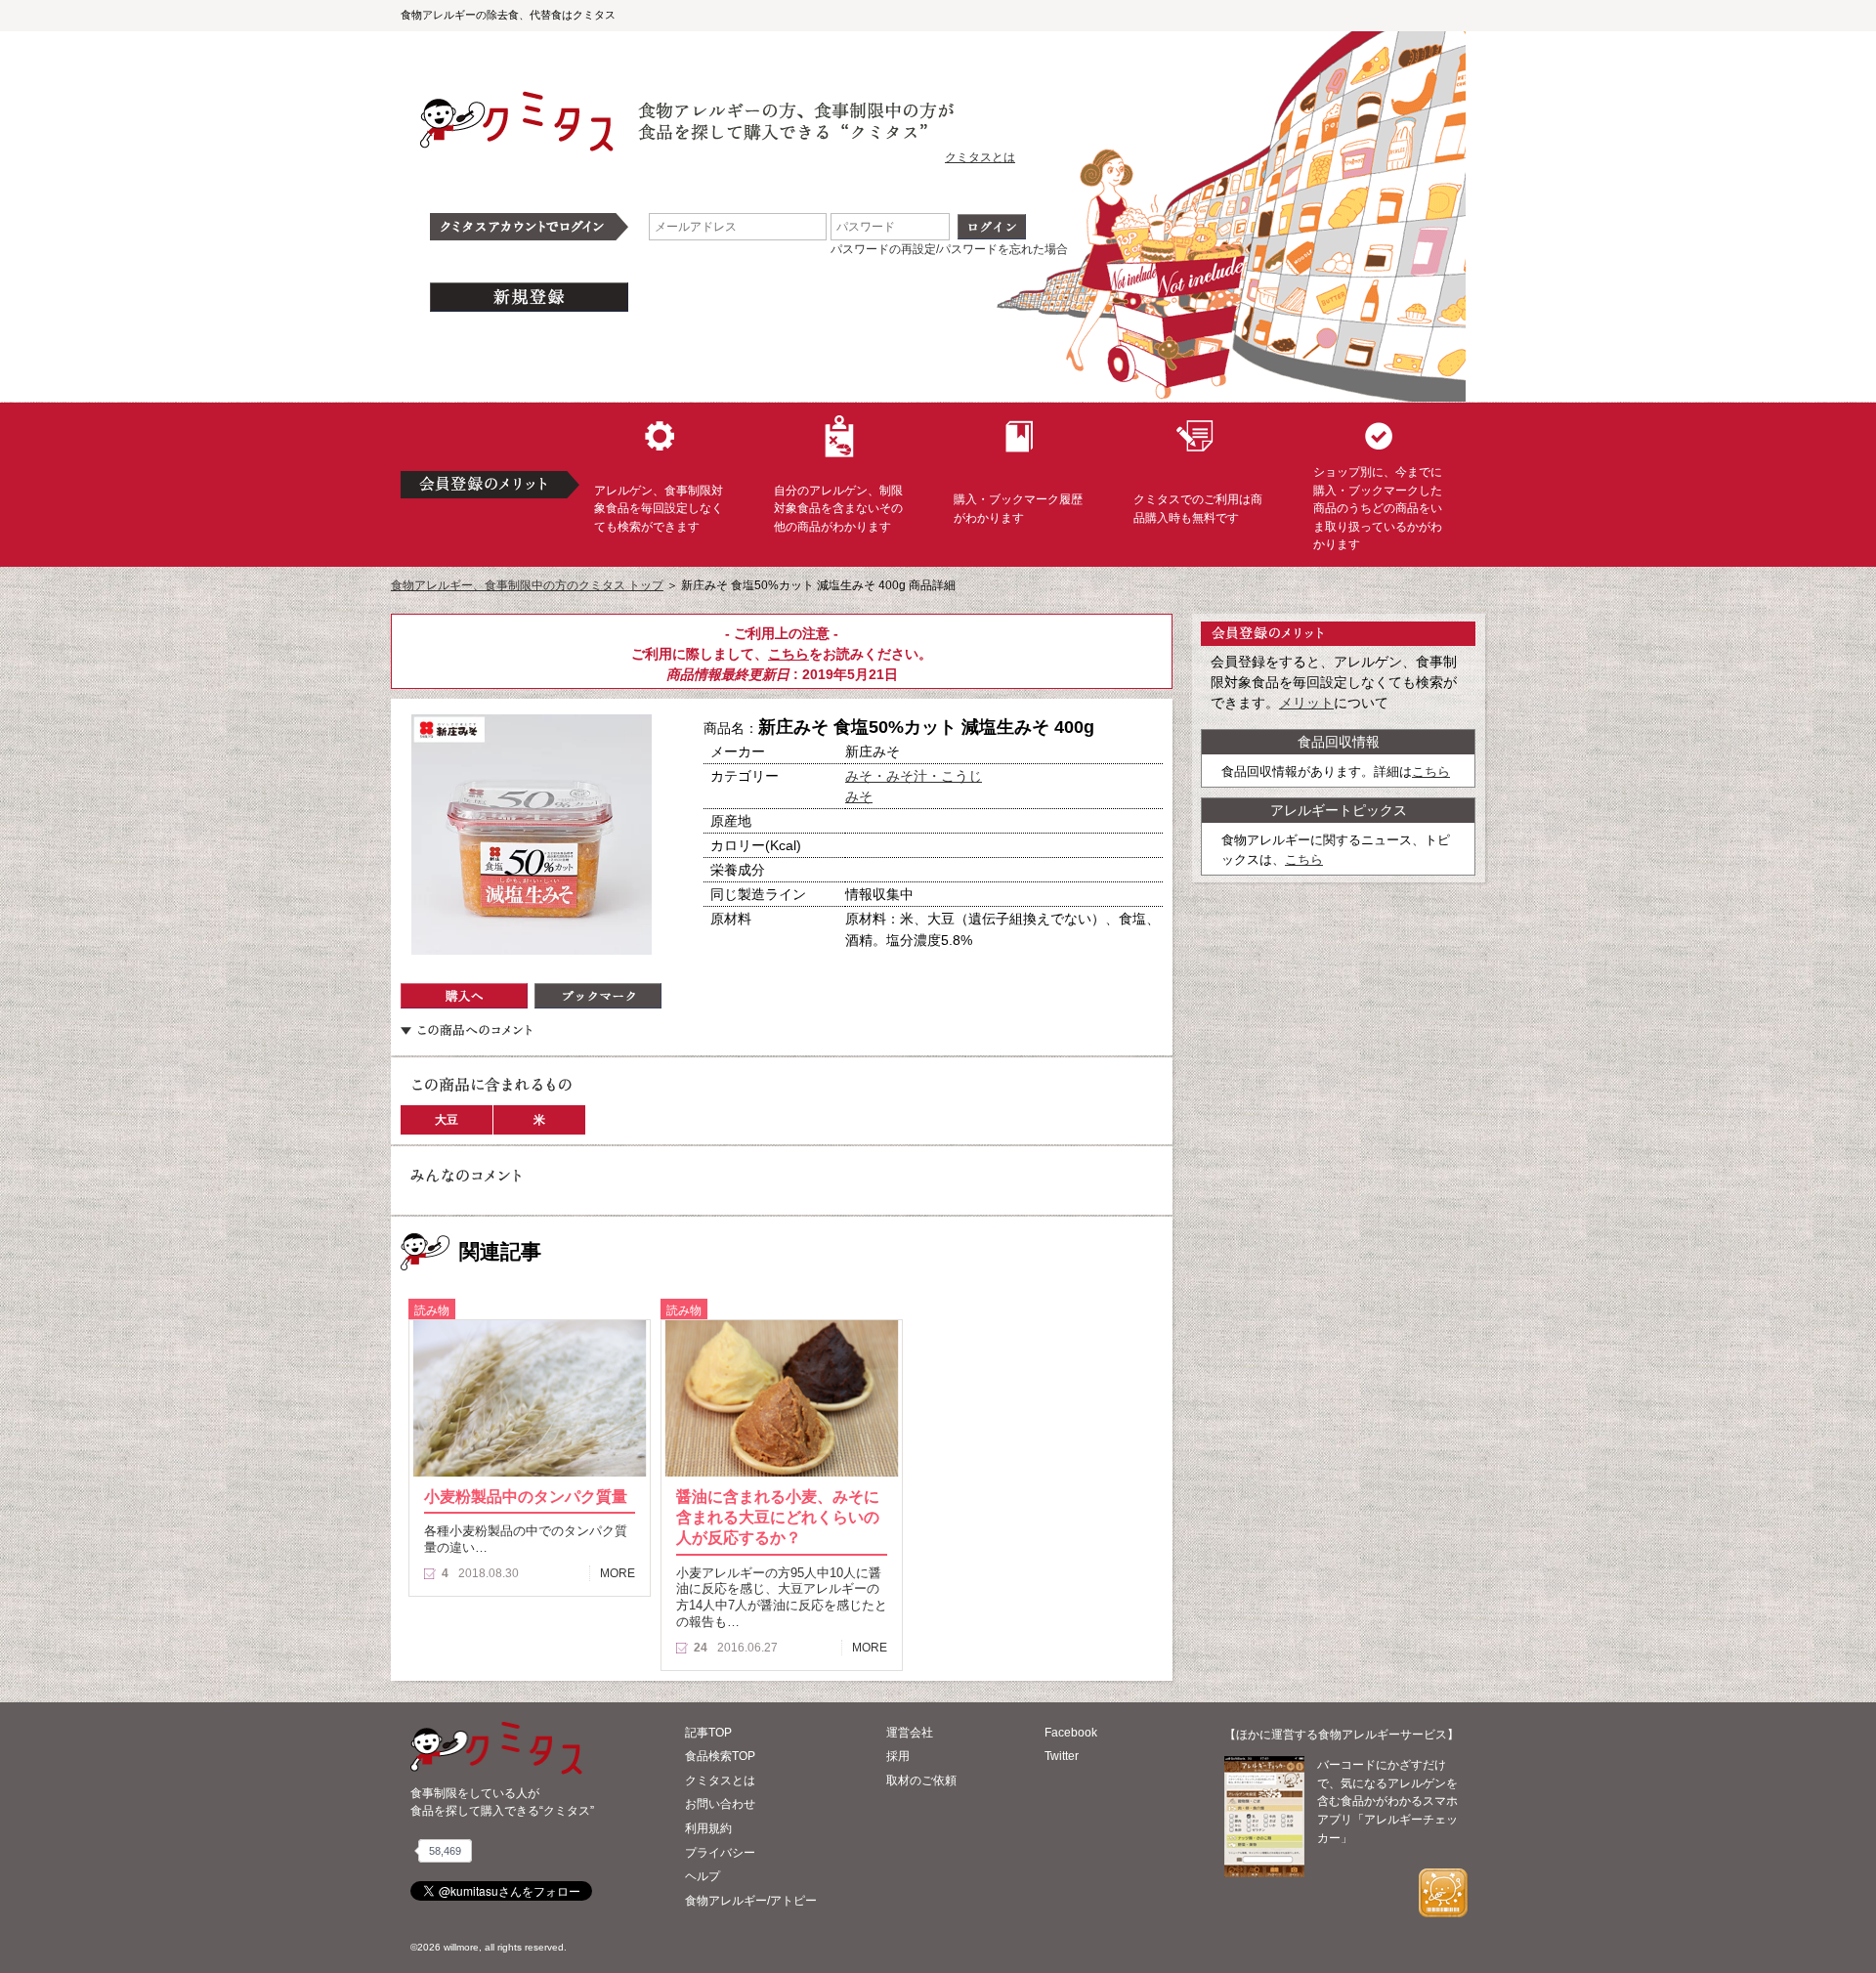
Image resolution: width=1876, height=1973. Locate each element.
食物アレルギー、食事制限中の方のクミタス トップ (527, 585)
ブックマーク (598, 996)
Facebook (1071, 1733)
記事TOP (708, 1733)
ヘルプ (703, 1876)
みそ (859, 796)
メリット (1306, 703)
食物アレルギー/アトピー (751, 1901)
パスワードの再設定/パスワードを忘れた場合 (949, 249)
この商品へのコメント (466, 1030)
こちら (789, 654)
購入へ (464, 996)
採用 (898, 1756)
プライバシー (720, 1853)
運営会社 (910, 1733)
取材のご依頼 (921, 1780)
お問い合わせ (720, 1804)
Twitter (1062, 1756)
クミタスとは (980, 157)
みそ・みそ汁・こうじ (914, 776)
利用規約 (708, 1828)
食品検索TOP (720, 1756)
